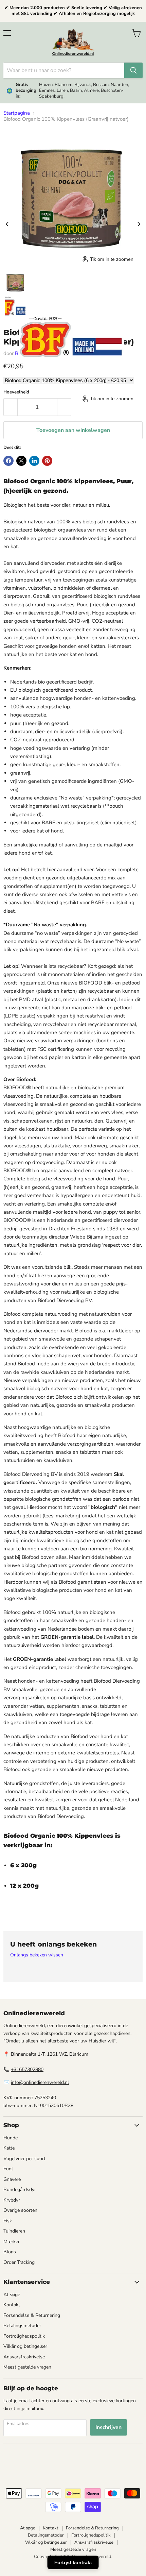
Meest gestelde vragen (27, 2367)
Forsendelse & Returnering (32, 2315)
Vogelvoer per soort (24, 2159)
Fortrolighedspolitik (24, 2336)
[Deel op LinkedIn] (34, 461)
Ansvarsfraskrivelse (24, 2357)
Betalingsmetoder (22, 2326)
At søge (12, 2295)
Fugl (8, 2169)
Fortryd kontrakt (73, 2562)
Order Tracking (19, 2262)
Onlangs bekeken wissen (37, 1955)
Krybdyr (12, 2200)
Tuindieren (14, 2231)
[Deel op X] (21, 461)
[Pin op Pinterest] (47, 461)
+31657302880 (27, 2069)
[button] (15, 283)
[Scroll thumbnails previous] (7, 224)
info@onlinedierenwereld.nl (40, 2082)
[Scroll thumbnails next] (139, 224)
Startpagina (17, 113)
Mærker (12, 2242)
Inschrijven (108, 2427)
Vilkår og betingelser (25, 2346)
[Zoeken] (133, 70)
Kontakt (12, 2305)
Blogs (10, 2252)
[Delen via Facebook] (8, 461)
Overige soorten (20, 2210)
